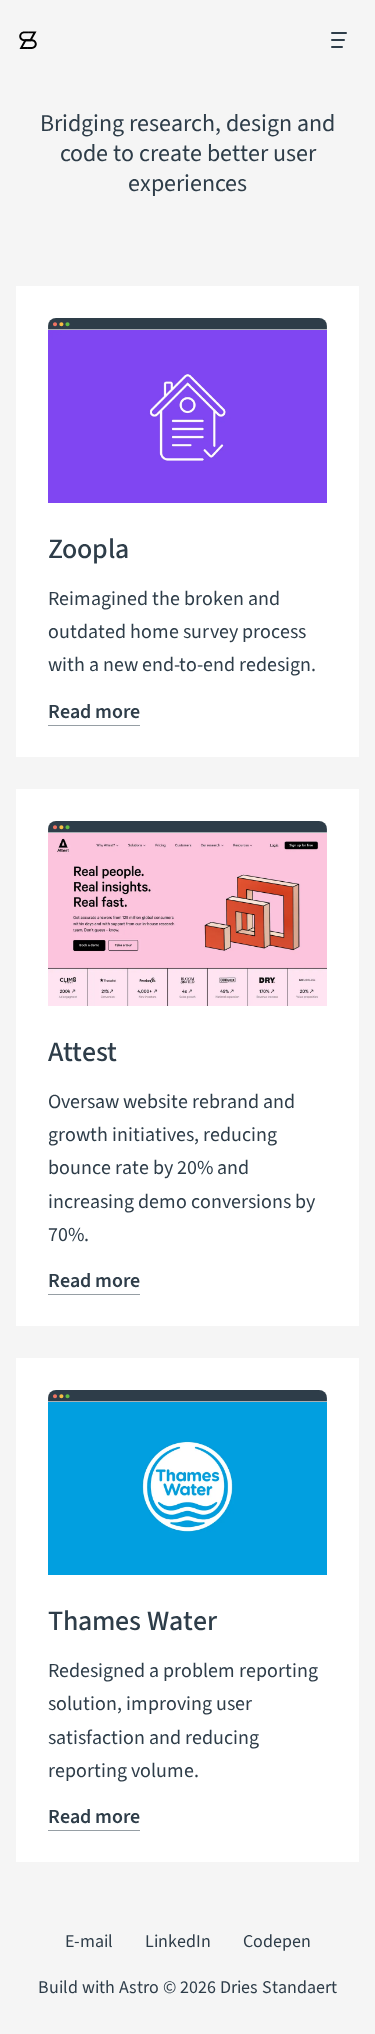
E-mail (89, 1941)
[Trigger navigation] (338, 40)
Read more (94, 712)
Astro (139, 1987)
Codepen (277, 1941)
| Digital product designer (28, 40)
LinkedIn (178, 1941)
